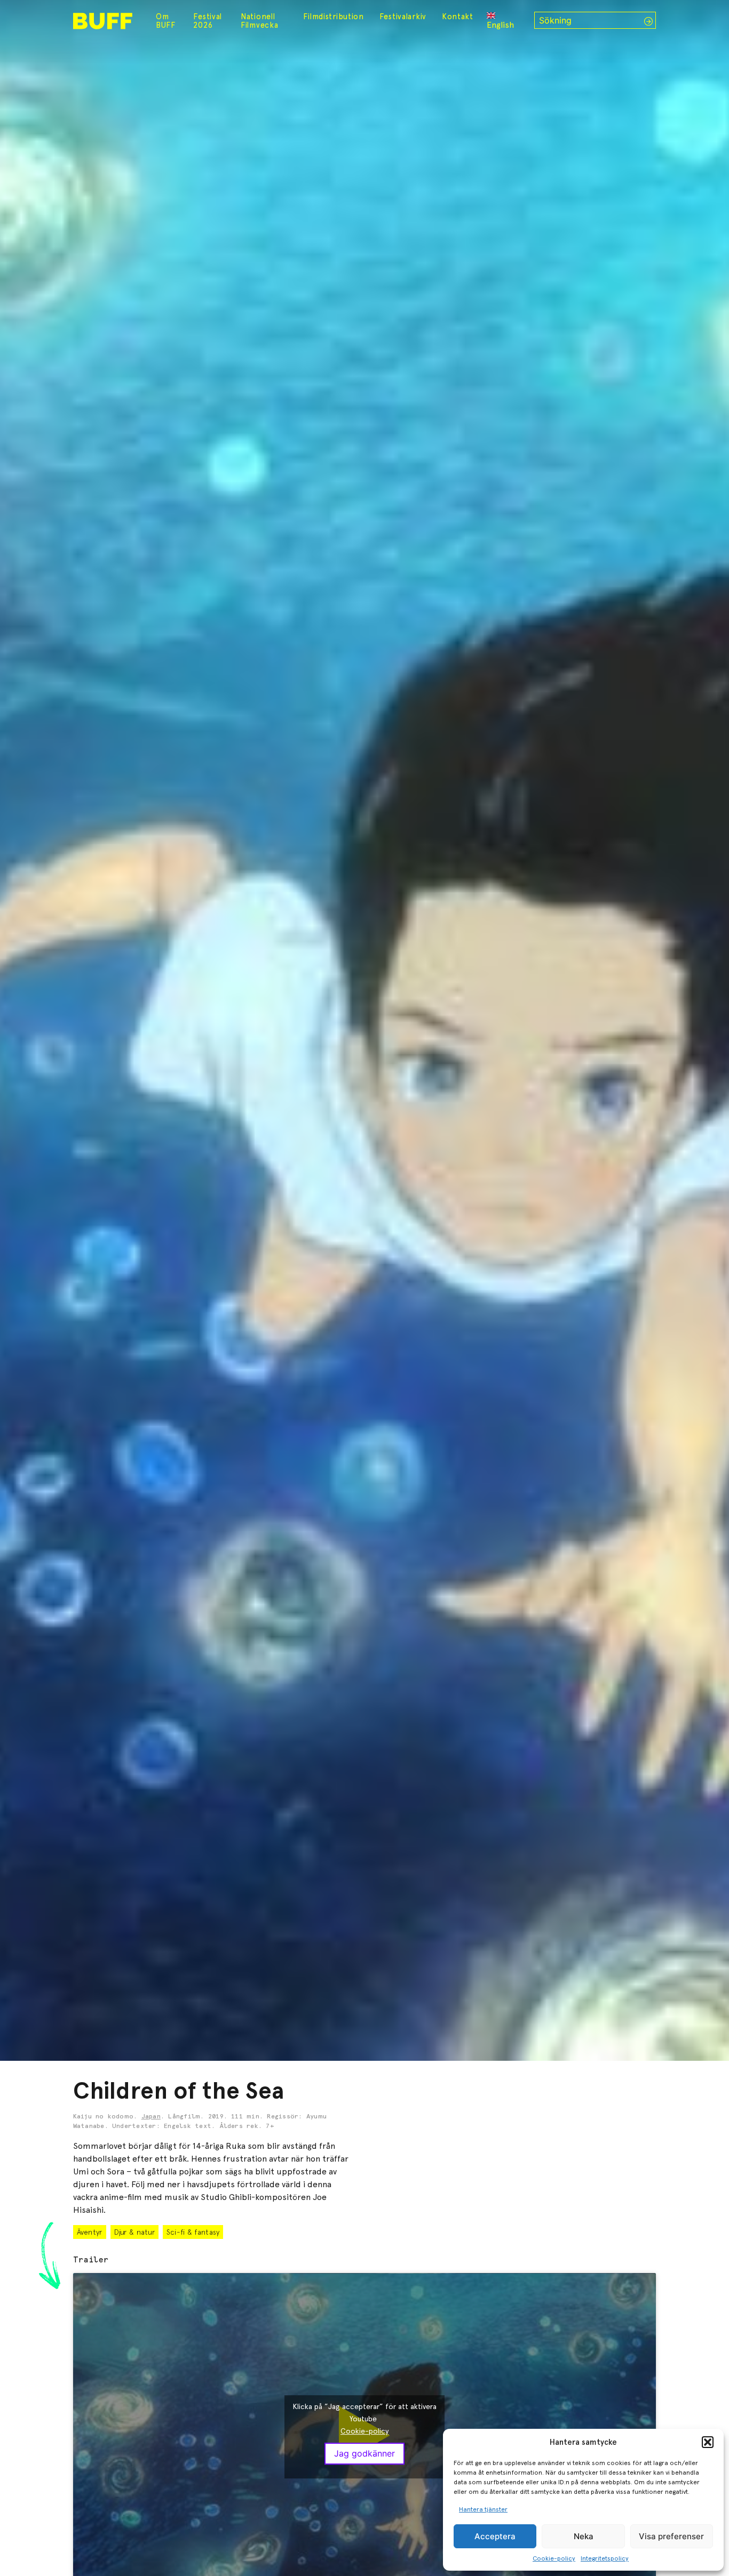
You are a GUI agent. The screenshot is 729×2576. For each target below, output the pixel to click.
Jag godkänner (364, 2454)
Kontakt (458, 17)
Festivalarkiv (403, 17)
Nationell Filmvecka (259, 21)
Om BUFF (166, 21)
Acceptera (495, 2536)
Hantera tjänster (483, 2509)
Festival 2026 (208, 21)
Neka (584, 2536)
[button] (708, 2442)
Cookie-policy (554, 2558)
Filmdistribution (334, 17)
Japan (151, 2117)
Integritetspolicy (605, 2558)
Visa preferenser (671, 2536)
